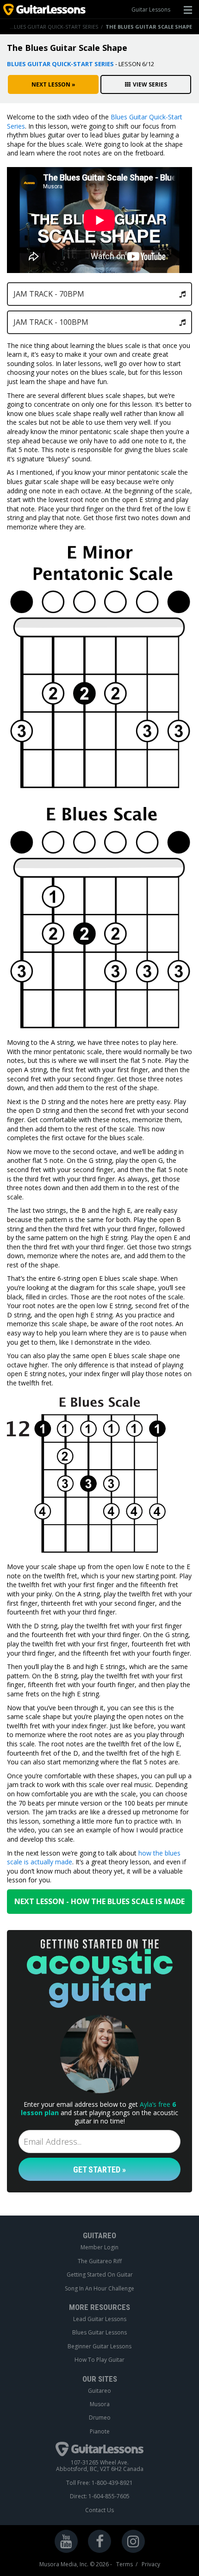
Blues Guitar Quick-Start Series (54, 27)
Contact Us (99, 2510)
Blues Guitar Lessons (99, 2333)
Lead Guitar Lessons (100, 2319)
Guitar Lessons (151, 9)
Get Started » (99, 2169)
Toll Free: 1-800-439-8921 (99, 2483)
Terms (124, 2564)
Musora (100, 2404)
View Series (150, 84)
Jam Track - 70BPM (49, 294)
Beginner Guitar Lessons (99, 2346)
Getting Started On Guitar (100, 2275)
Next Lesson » (53, 84)
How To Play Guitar (99, 2360)
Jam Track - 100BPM (51, 322)
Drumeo (100, 2418)
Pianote (100, 2432)
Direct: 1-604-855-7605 (100, 2496)
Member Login (99, 2247)
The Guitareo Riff (100, 2261)
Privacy (151, 2564)
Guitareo (99, 2391)
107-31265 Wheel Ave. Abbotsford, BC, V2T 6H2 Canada (100, 2466)
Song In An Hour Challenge (99, 2289)
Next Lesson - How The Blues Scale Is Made (99, 1901)
